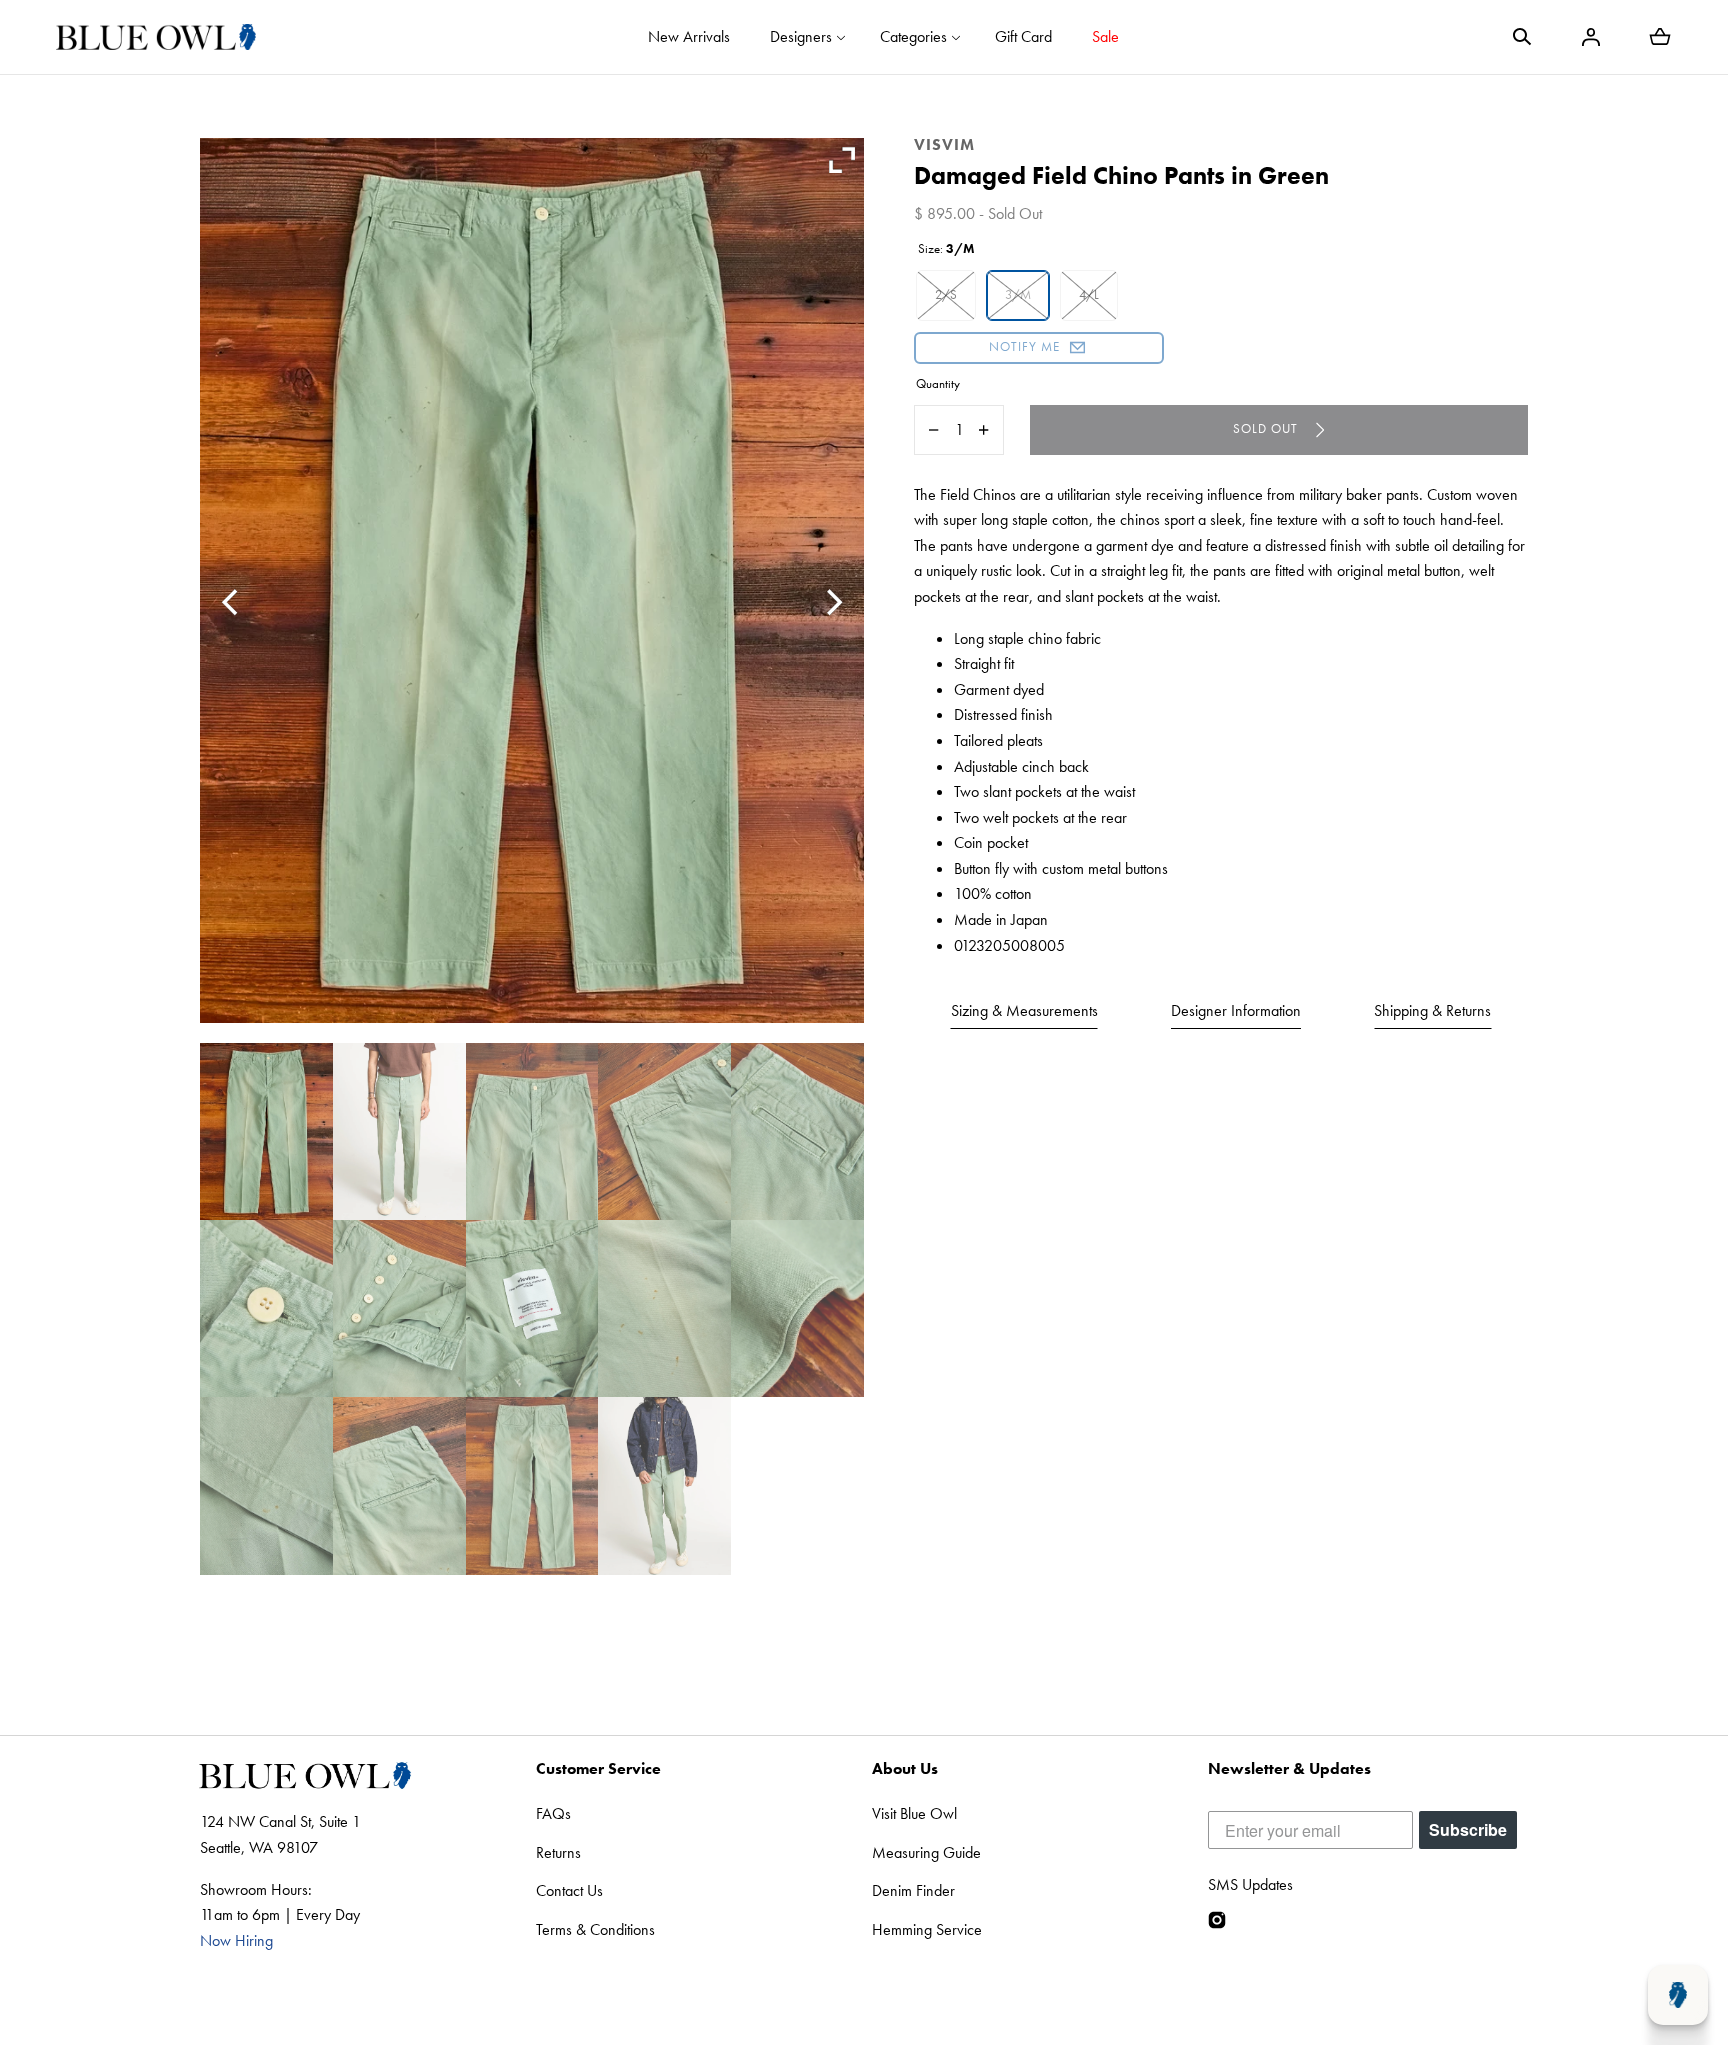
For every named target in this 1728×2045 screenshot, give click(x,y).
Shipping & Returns (1432, 1010)
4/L (1089, 294)
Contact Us (569, 1890)
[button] (1522, 37)
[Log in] (1591, 37)
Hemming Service (927, 1929)
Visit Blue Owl (914, 1813)
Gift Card (1023, 36)
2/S (946, 294)
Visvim (944, 144)
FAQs (553, 1813)
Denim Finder (913, 1890)
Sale (1105, 36)
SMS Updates (1250, 1884)
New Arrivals (689, 36)
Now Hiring (236, 1940)
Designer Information (1236, 1010)
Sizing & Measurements (1024, 1010)
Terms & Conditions (595, 1929)
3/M (1018, 294)
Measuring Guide (926, 1852)
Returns (558, 1852)
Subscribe (1468, 1829)
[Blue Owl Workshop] (156, 37)
